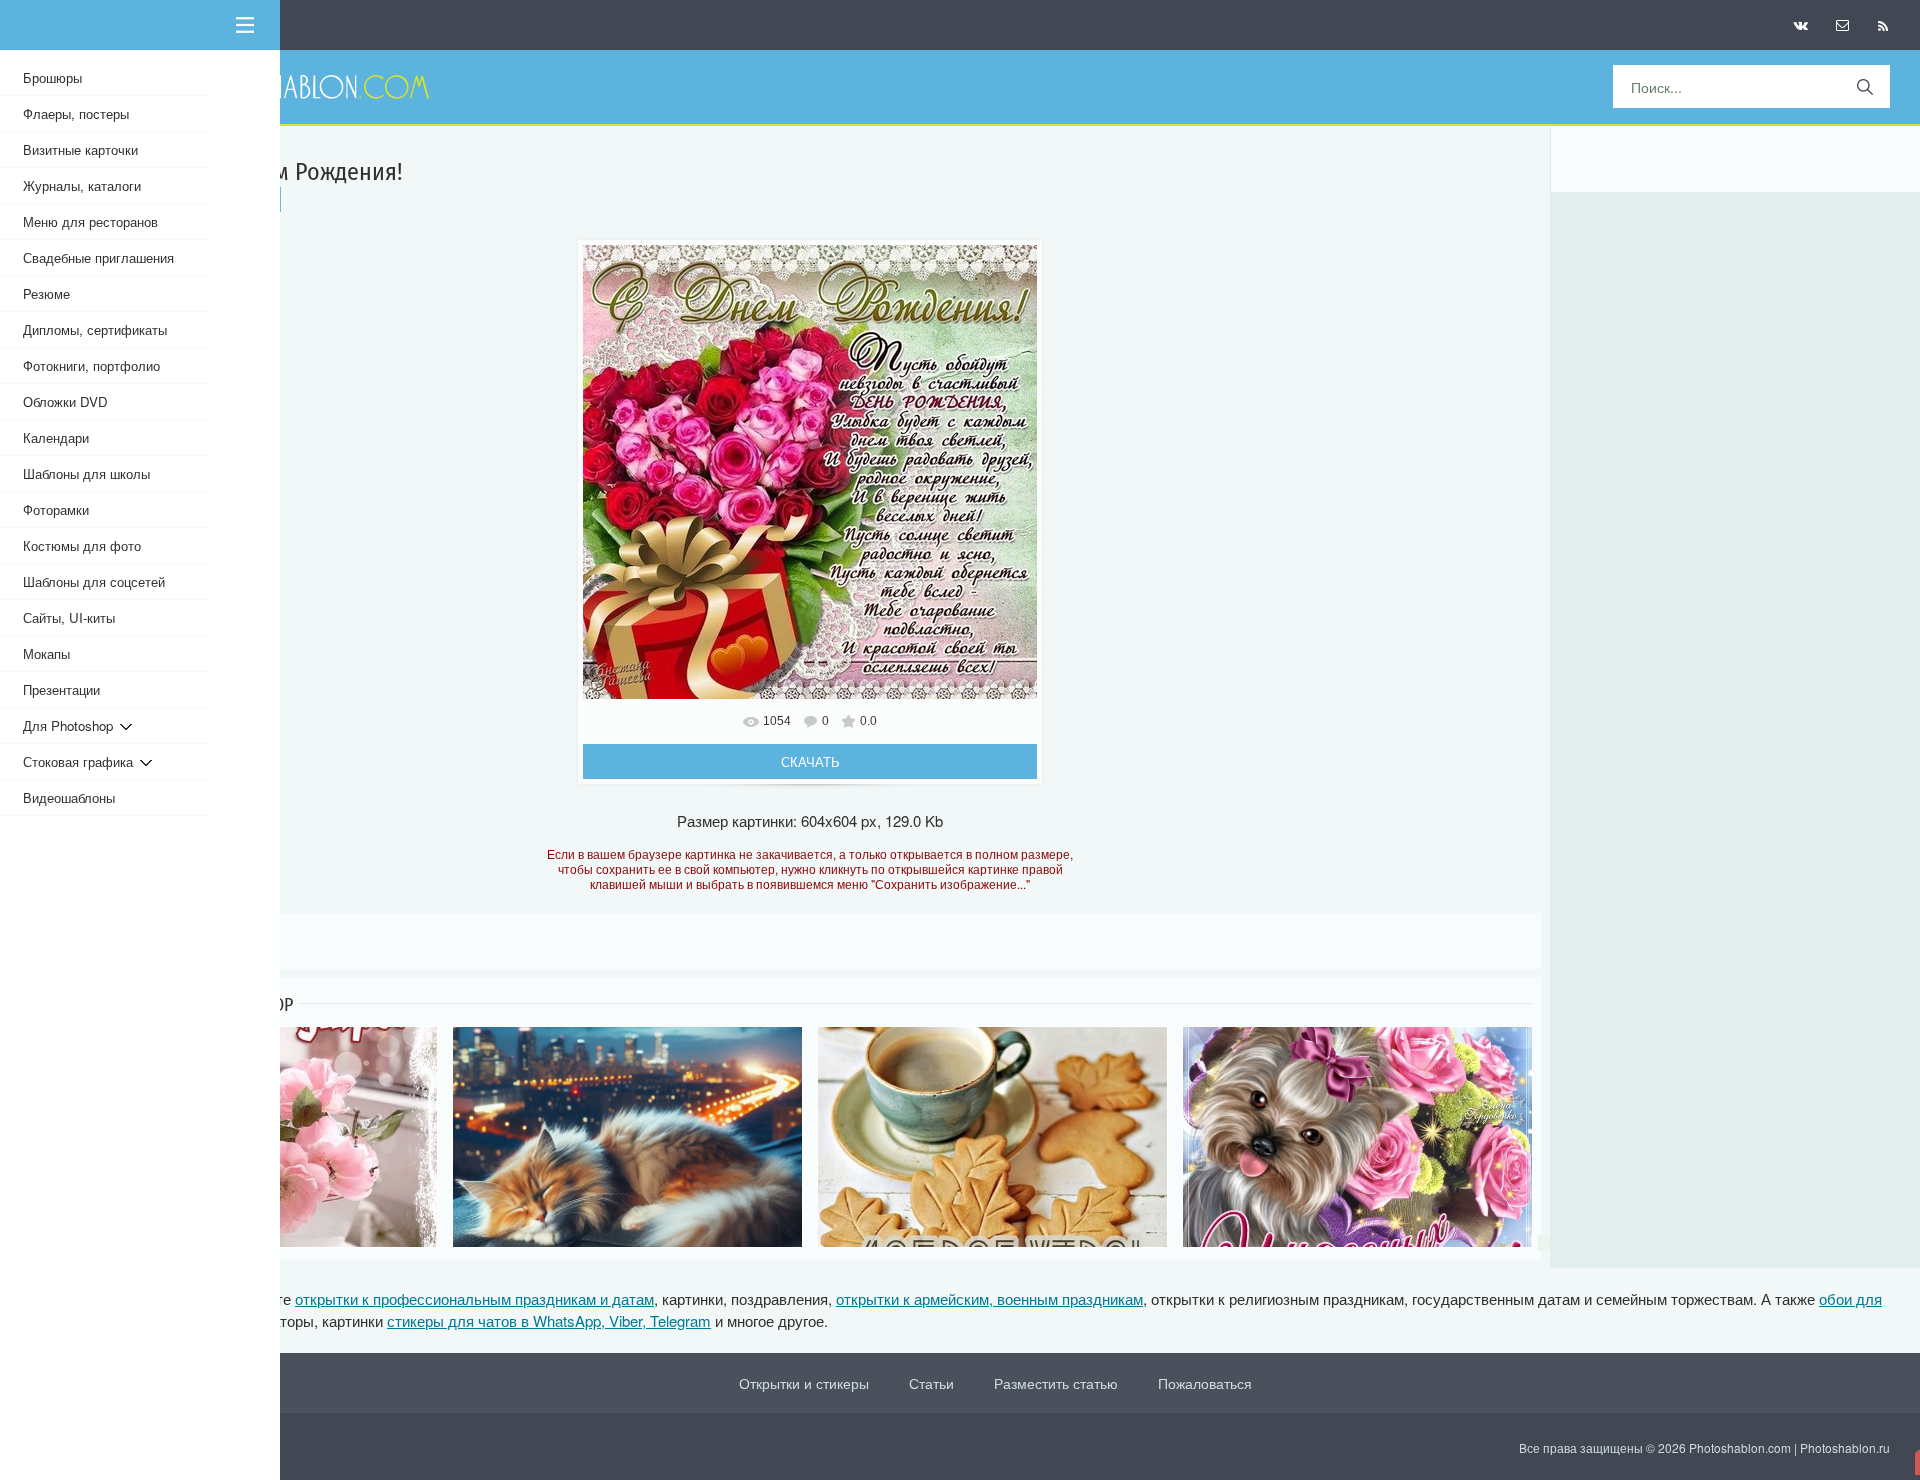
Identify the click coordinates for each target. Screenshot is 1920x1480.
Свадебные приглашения (98, 257)
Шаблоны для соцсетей (94, 581)
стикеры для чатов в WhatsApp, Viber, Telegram (549, 1320)
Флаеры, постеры (76, 113)
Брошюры (52, 77)
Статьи (931, 1383)
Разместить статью (1056, 1383)
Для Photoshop (71, 725)
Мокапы (46, 653)
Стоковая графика (81, 761)
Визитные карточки (80, 149)
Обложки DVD (65, 401)
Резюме (46, 293)
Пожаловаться (1205, 1383)
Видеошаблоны (69, 797)
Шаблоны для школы (86, 473)
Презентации (61, 689)
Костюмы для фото (82, 545)
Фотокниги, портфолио (91, 365)
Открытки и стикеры (804, 1383)
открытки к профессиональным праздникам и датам (474, 1298)
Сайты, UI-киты (69, 617)
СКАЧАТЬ (810, 761)
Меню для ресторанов (90, 221)
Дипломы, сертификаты (95, 329)
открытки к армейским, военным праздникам (989, 1298)
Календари (56, 437)
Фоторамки (56, 509)
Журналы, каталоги (82, 185)
